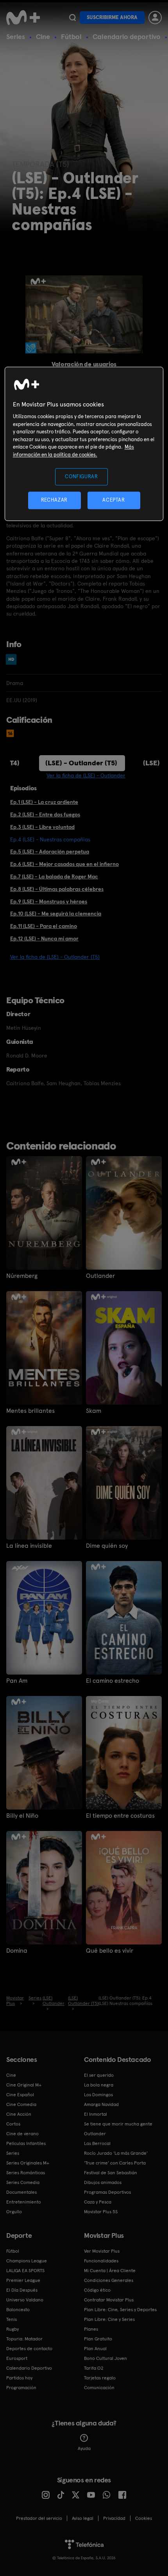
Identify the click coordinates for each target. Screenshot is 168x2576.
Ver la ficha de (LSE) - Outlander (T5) (55, 957)
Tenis (12, 2319)
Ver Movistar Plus (102, 2251)
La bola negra (99, 2085)
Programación (21, 2388)
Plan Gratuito (98, 2339)
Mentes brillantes (30, 1411)
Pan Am (17, 1681)
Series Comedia (23, 2182)
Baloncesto (18, 2310)
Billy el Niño (22, 1816)
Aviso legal (83, 2518)
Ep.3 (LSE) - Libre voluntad (42, 827)
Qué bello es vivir (110, 1951)
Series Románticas (26, 2173)
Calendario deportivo (127, 36)
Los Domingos (98, 2095)
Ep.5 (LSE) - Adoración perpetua (50, 852)
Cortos (13, 2124)
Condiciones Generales (109, 2280)
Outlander (100, 1276)
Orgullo (14, 2212)
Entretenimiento (24, 2202)
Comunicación (99, 2388)
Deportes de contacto (29, 2349)
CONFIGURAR (81, 476)
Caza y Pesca (98, 2202)
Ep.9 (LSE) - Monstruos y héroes (49, 901)
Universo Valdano (25, 2300)
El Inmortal (96, 2114)
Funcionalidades (101, 2261)
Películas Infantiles (26, 2143)
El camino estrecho (113, 1681)
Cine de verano (22, 2134)
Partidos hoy (19, 2378)
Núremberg (22, 1276)
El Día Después (22, 2290)
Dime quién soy (107, 1546)
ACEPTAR (114, 500)
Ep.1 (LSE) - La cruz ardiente (44, 802)
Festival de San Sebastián (111, 2173)
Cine (43, 36)
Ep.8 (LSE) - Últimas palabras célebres (57, 889)
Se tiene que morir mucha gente (118, 2124)
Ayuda (84, 2448)
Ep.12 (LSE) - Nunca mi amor (44, 939)
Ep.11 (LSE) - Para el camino (44, 926)
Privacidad (114, 2518)
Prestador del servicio (39, 2518)
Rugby (13, 2329)
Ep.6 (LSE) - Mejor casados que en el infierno (64, 864)
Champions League (27, 2261)
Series (16, 36)
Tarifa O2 (94, 2368)
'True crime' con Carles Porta (115, 2163)
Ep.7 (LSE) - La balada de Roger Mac (54, 876)
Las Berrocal (97, 2143)
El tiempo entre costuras (120, 1816)
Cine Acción (19, 2114)
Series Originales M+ (28, 2163)
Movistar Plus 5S (101, 2212)
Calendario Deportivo (29, 2368)
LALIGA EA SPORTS (25, 2271)
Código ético (97, 2290)
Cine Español (20, 2095)
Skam (94, 1411)
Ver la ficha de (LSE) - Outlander (86, 775)
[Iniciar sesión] (155, 18)
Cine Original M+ (24, 2085)
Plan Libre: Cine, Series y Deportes (120, 2310)
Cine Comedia (21, 2104)
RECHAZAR (54, 500)
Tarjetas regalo (100, 2378)
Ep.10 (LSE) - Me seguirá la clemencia (56, 914)
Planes (91, 2329)
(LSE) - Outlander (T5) (81, 763)
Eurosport (17, 2358)
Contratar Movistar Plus (109, 2300)
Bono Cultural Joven (105, 2358)
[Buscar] (72, 18)
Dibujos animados (103, 2182)
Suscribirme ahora (112, 17)
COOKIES (144, 2518)
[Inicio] (24, 18)
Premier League (23, 2280)
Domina (17, 1951)
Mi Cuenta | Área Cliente (110, 2271)
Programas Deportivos (107, 2192)
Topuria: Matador (24, 2339)
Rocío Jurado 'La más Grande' (116, 2153)
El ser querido (99, 2075)
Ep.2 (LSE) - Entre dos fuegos (45, 814)
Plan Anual (95, 2349)
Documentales (21, 2192)
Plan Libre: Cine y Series (109, 2319)
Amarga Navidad (101, 2104)
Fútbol (71, 36)
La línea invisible (29, 1546)
